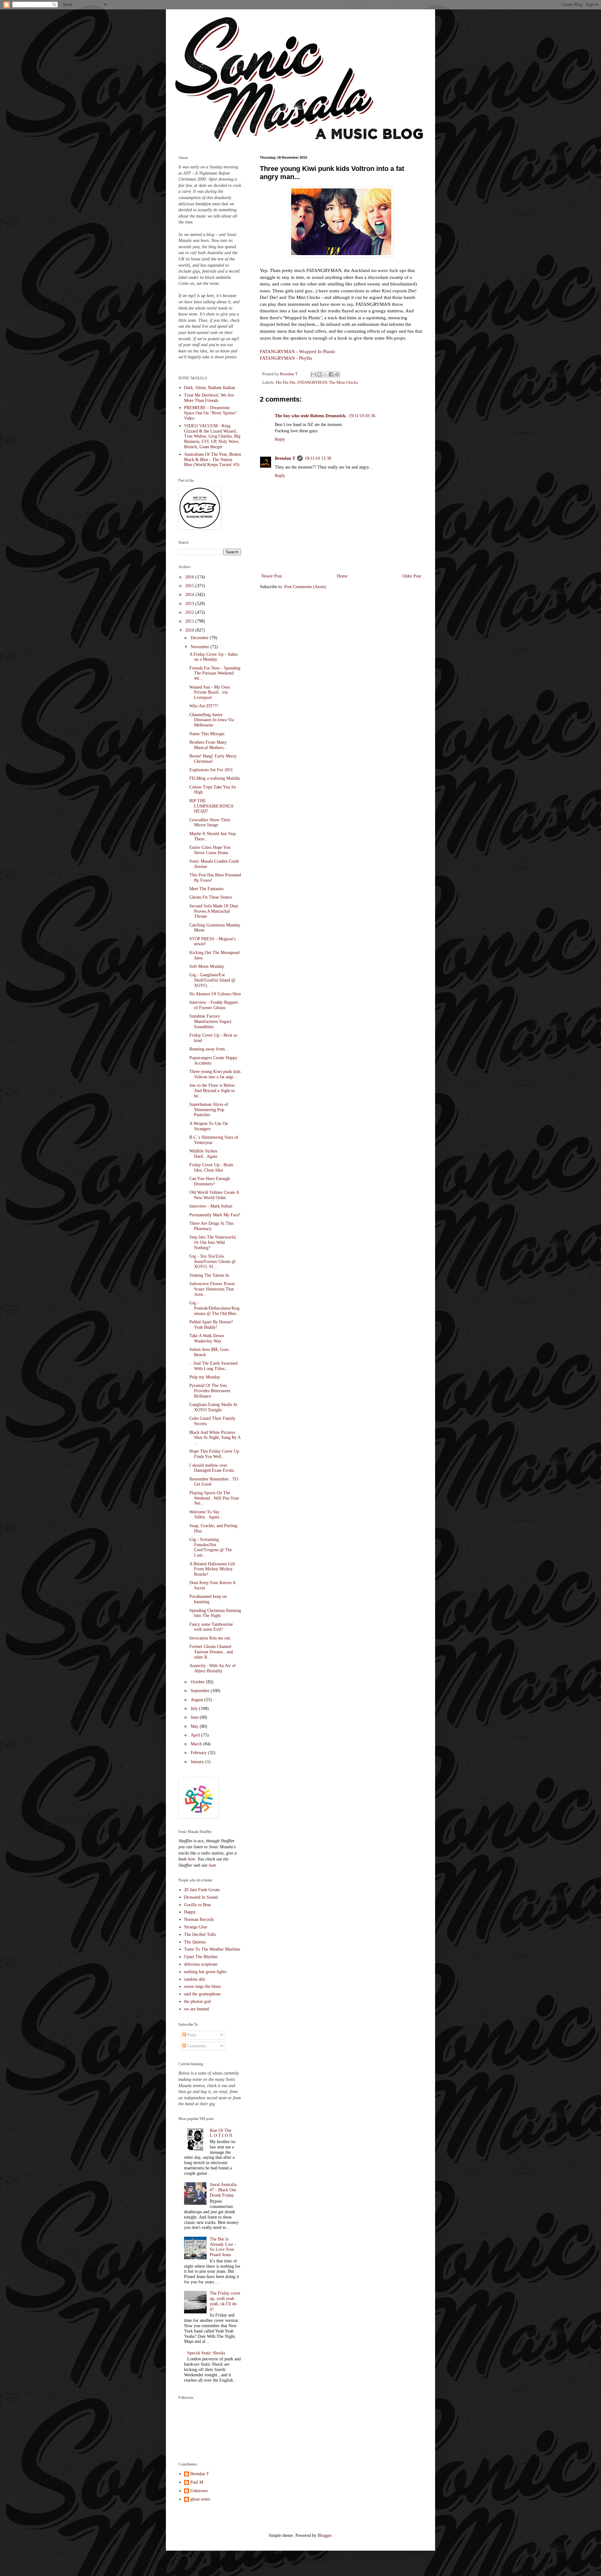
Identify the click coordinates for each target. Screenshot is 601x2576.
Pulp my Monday (205, 1377)
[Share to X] (325, 374)
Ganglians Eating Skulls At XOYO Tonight (213, 1407)
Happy (190, 1912)
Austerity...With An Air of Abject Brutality (213, 1668)
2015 (190, 586)
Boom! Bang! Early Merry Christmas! (213, 759)
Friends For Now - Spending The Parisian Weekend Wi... (215, 673)
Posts (191, 2035)
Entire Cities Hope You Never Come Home (210, 850)
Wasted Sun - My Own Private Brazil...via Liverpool (210, 693)
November (200, 647)
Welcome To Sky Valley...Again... (206, 1515)
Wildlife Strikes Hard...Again (203, 1154)
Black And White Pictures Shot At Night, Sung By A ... (215, 1438)
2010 (190, 630)
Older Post (412, 576)
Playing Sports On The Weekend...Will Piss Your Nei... (214, 1498)
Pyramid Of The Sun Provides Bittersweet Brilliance (210, 1391)
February (199, 1753)
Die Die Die (286, 382)
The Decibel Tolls (200, 1935)
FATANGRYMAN (312, 382)
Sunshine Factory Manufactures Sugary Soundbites (211, 1021)
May (195, 1726)
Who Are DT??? (204, 706)
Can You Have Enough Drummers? (210, 1181)
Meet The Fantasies (206, 889)
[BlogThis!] (319, 374)
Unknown (199, 2491)
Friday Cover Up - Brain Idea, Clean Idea (211, 1167)
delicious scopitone (201, 1964)
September (201, 1691)
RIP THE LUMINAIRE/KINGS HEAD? (211, 806)
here (191, 1859)
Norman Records (199, 1919)
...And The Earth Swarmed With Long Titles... (213, 1366)
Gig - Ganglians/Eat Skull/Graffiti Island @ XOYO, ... (212, 980)
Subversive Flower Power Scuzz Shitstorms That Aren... (212, 1289)
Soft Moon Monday (207, 966)
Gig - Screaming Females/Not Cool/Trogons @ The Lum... (211, 1547)
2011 (190, 621)
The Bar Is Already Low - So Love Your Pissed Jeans (223, 2247)
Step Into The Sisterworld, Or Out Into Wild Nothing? (213, 1242)
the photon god (197, 2001)
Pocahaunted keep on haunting (208, 1599)
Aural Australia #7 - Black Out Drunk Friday (223, 2190)
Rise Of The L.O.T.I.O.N (221, 2133)
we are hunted (196, 2009)
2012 (190, 612)
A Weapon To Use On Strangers (209, 1126)
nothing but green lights (205, 1972)
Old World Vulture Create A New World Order (214, 1195)
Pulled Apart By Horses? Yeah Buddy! (211, 1325)
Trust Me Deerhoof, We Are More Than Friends (209, 398)
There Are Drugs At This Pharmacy (211, 1226)
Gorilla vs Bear (198, 1905)
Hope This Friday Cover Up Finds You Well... (214, 1454)
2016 (190, 577)
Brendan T (285, 458)
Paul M (197, 2482)
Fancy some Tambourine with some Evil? (211, 1627)
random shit (195, 1979)
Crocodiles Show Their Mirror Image (210, 823)
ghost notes (200, 2499)
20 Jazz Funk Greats (202, 1890)
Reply (280, 439)
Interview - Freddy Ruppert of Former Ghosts (214, 1005)
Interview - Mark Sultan (211, 1206)
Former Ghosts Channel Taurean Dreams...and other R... (211, 1652)
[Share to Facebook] (331, 374)
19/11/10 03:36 (362, 416)
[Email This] (313, 374)
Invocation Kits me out (210, 1638)
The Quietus (195, 1942)
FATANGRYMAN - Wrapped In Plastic (298, 351)
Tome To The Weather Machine (212, 1949)
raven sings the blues (202, 1986)
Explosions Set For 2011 (211, 770)
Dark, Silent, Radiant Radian (210, 388)
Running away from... (209, 1049)
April (196, 1735)
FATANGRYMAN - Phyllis (286, 358)
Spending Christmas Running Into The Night (215, 1613)
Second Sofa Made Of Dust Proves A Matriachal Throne (214, 911)
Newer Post (272, 576)
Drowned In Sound (201, 1897)
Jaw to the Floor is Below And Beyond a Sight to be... (212, 1091)
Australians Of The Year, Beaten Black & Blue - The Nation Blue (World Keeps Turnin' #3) (213, 460)
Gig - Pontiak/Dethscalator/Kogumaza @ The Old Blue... (215, 1308)
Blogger (325, 2535)
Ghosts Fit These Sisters (211, 897)
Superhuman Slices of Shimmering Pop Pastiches (209, 1110)
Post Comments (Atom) (305, 587)
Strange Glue (196, 1927)
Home (342, 576)
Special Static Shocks (206, 2353)
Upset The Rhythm (201, 1957)
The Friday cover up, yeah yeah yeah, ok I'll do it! (225, 2301)
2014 (190, 595)
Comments (196, 2046)
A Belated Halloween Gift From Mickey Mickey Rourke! (212, 1569)
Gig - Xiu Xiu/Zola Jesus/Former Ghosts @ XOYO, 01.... (213, 1262)
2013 (190, 604)
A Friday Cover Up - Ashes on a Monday (213, 657)
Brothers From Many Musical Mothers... (208, 745)
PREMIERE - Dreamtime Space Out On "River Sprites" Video (211, 413)
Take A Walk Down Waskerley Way (207, 1338)
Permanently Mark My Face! (215, 1215)
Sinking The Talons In (209, 1275)
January (198, 1762)
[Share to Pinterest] (337, 374)
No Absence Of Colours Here (215, 994)
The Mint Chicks (343, 382)
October (198, 1682)
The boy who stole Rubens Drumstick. (311, 416)
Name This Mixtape (207, 734)
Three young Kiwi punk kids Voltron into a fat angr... (215, 1074)
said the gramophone (202, 1994)
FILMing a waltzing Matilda (215, 778)
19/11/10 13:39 (318, 458)
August (198, 1700)
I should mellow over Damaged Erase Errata (212, 1468)
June (195, 1717)
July (195, 1709)
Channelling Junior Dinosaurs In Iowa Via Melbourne (212, 720)
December (200, 638)
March (197, 1744)
